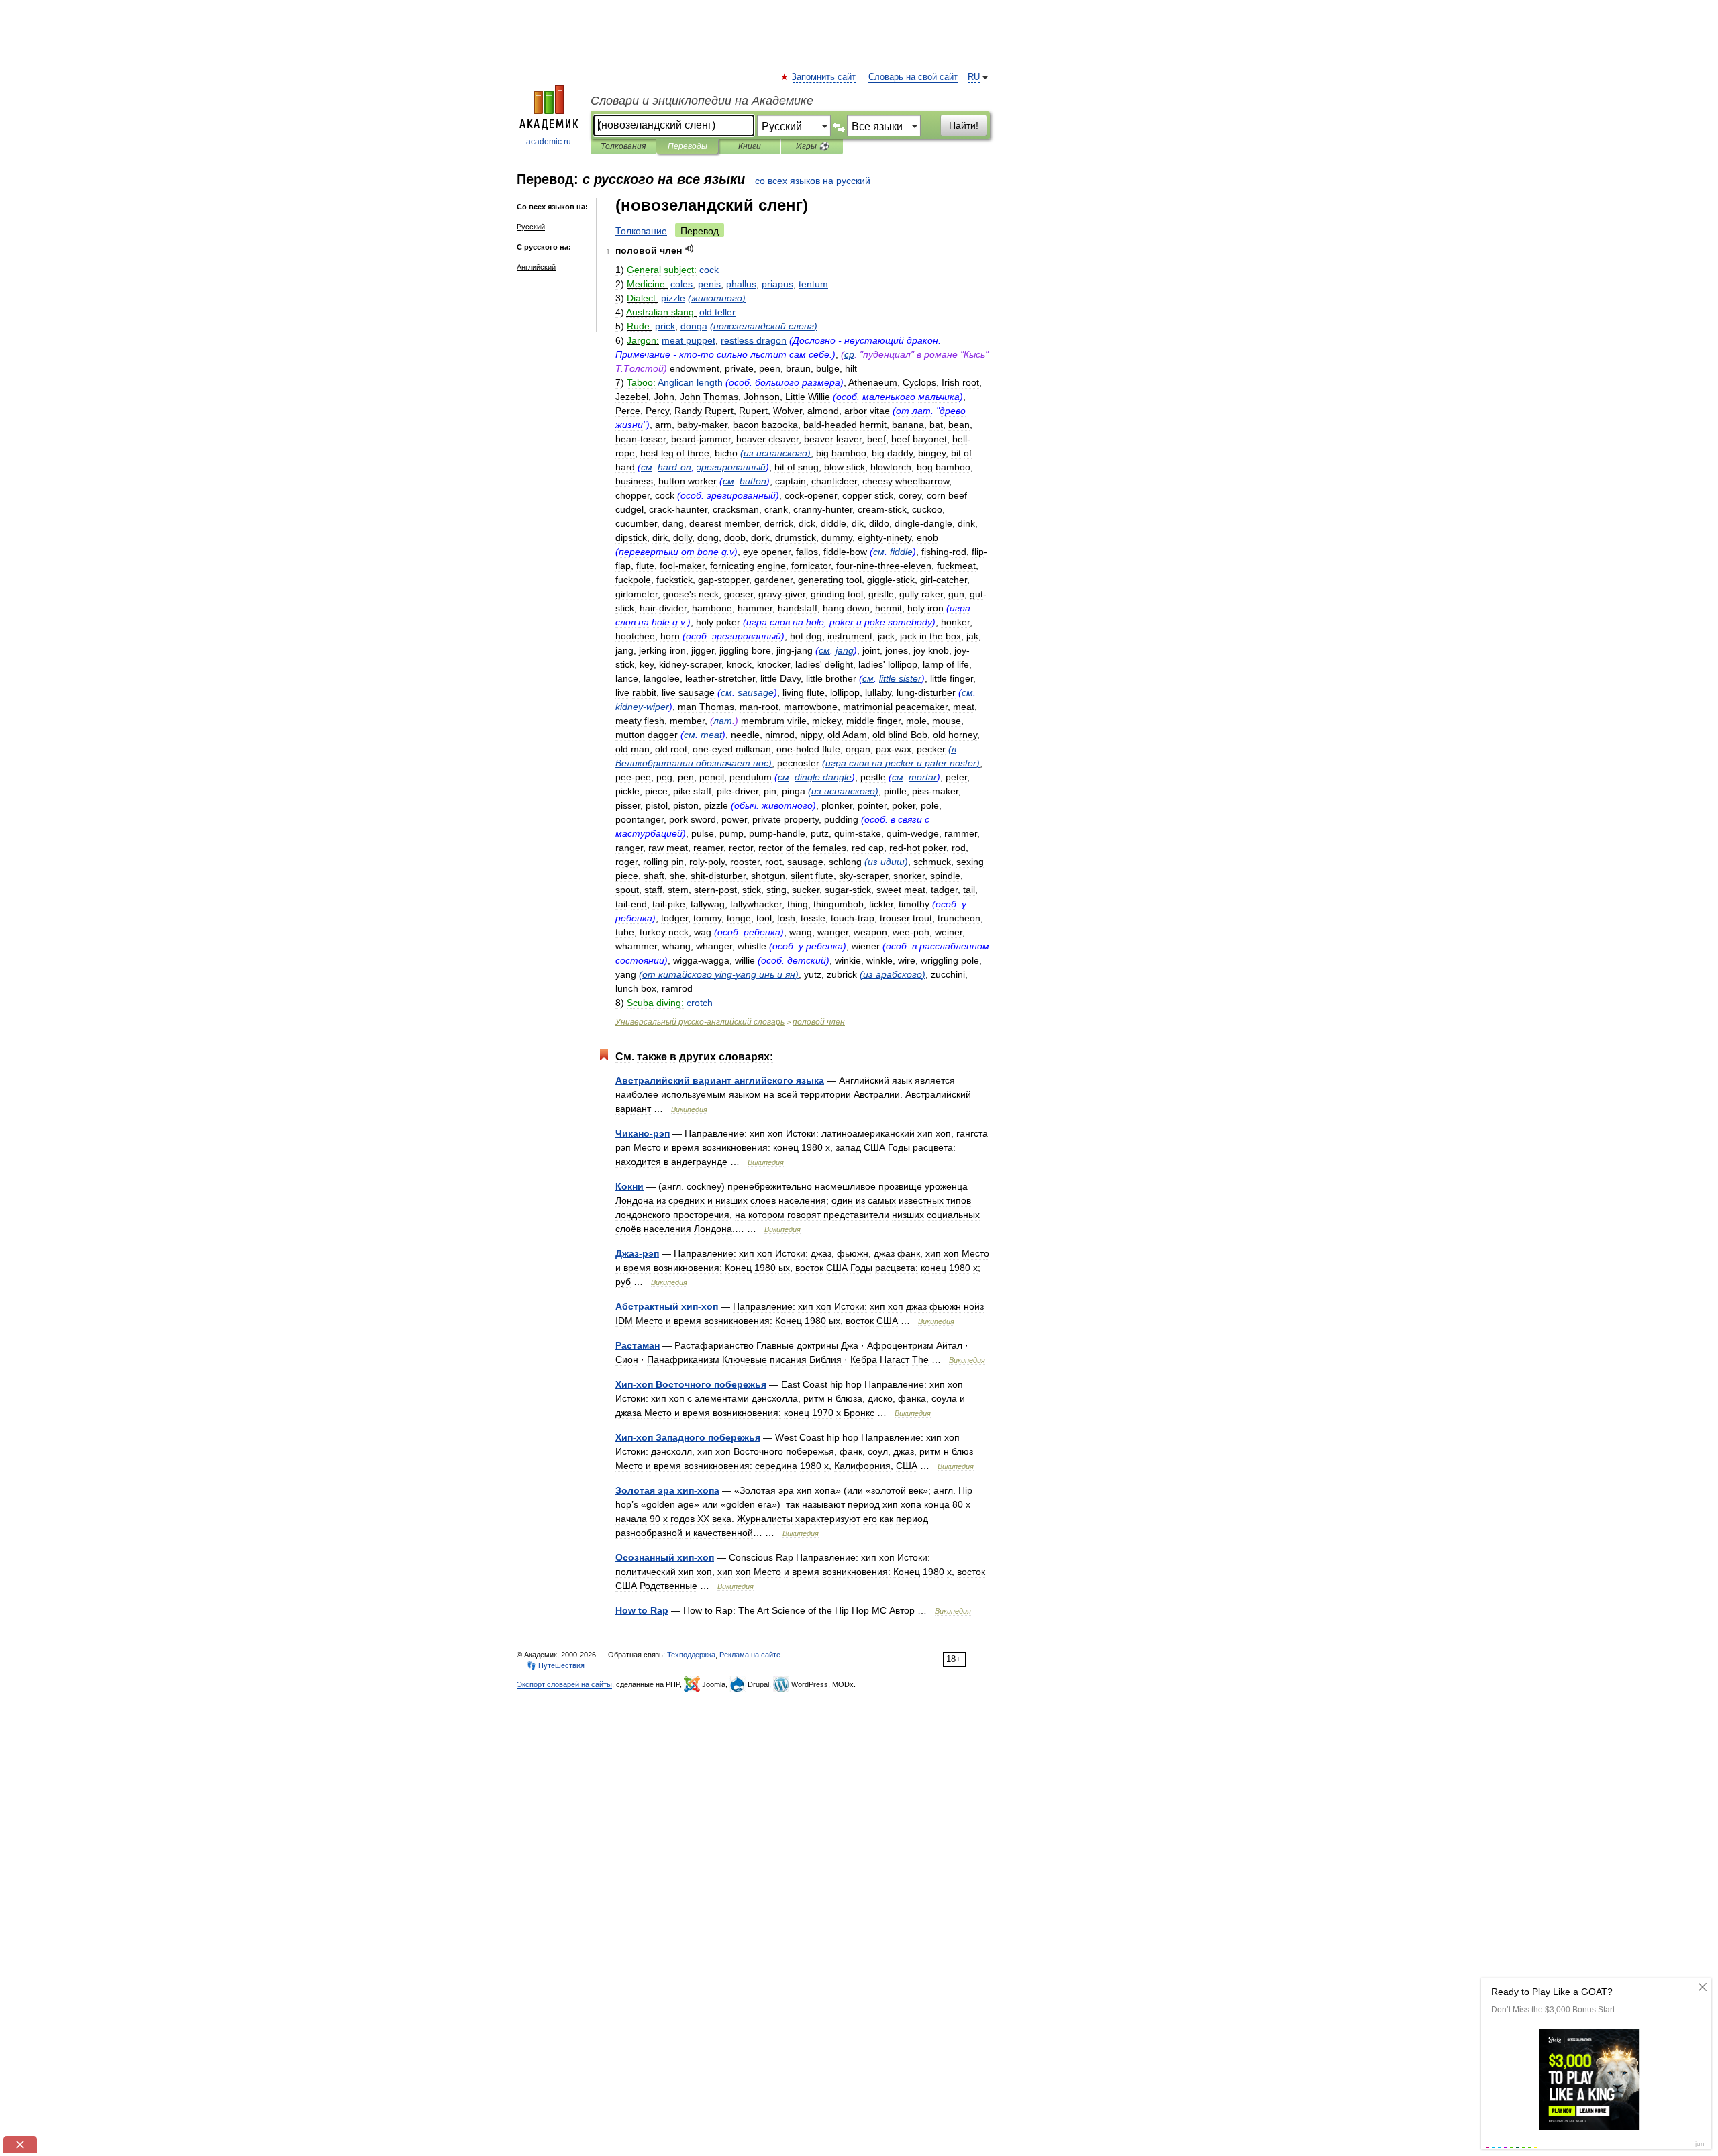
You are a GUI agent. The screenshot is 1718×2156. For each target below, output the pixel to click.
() (717, 298)
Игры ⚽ (812, 146)
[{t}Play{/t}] (690, 249)
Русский (531, 227)
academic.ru (549, 142)
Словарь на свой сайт (913, 77)
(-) (719, 974)
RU (974, 77)
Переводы (688, 146)
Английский (536, 267)
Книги (750, 146)
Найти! (964, 125)
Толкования (623, 146)
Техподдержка (691, 1655)
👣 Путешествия (556, 1665)
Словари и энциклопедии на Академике (702, 101)
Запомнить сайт (824, 77)
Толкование (641, 231)
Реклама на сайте (750, 1655)
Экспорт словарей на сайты (564, 1684)
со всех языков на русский (813, 181)
